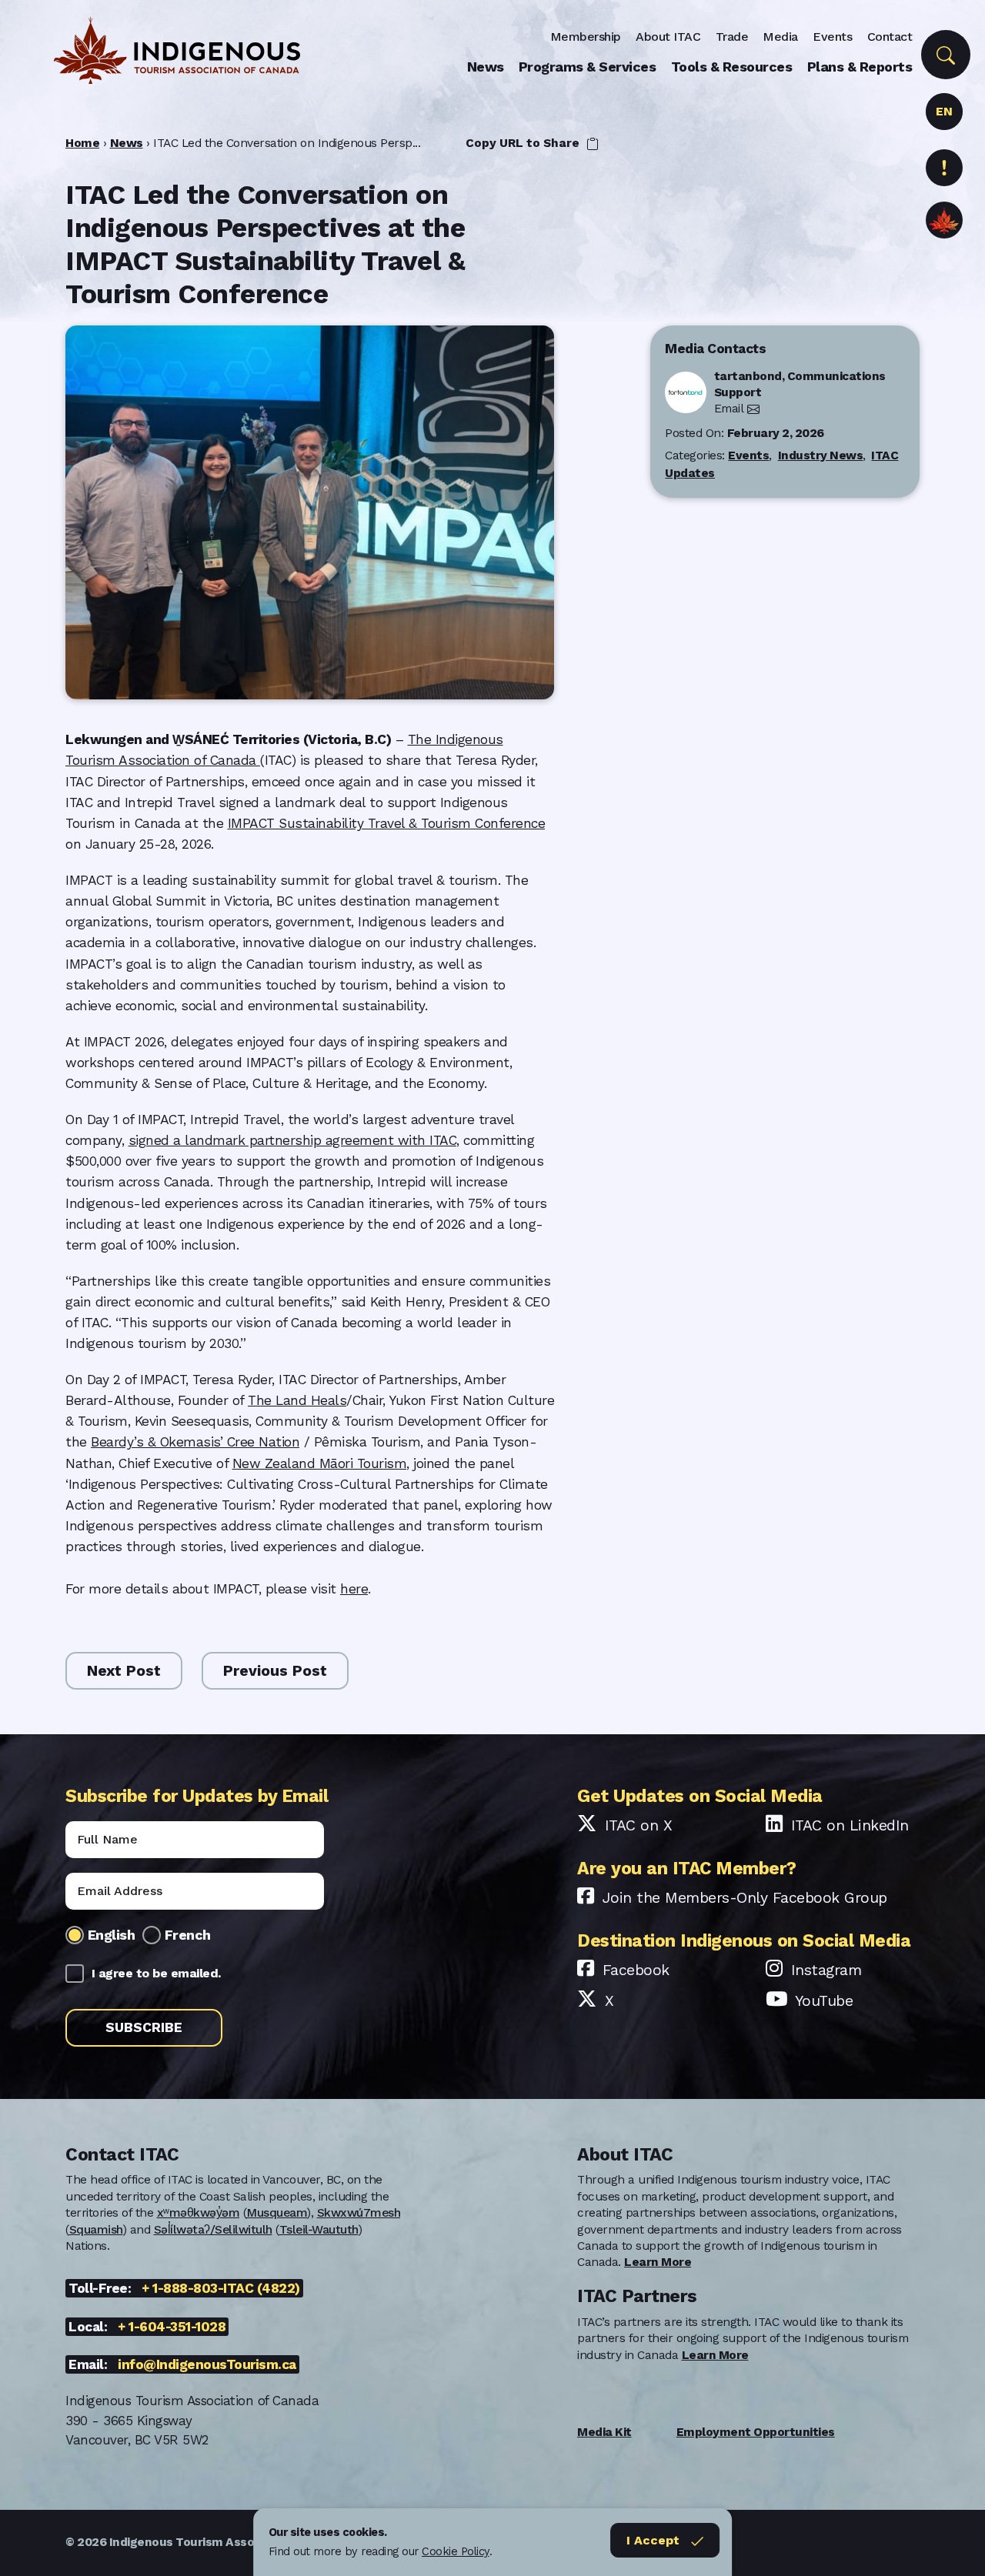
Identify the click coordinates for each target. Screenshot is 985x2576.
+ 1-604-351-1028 (172, 2327)
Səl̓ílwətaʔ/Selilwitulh (213, 2230)
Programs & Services (588, 67)
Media (780, 37)
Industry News (821, 455)
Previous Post (275, 1671)
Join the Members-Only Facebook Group (745, 1898)
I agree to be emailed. (156, 1973)
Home (82, 143)
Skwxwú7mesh (359, 2213)
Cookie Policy (456, 2551)
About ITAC (668, 37)
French (188, 1935)
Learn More (658, 2262)
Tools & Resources (732, 67)
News (486, 67)
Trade (732, 37)
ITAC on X (639, 1825)
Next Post (124, 1671)
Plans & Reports (860, 67)
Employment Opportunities (756, 2432)
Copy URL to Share (524, 143)
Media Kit (604, 2432)
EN (944, 111)
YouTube (824, 2001)
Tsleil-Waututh (319, 2230)
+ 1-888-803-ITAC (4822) (221, 2288)
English (112, 1935)
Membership (586, 37)
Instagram (826, 1970)
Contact (890, 37)
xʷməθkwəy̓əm (199, 2213)
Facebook (636, 1970)
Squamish (96, 2230)
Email (729, 409)
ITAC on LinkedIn (850, 1825)
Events (832, 37)
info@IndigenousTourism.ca (207, 2364)
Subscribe (144, 2027)
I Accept (653, 2540)
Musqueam (277, 2213)
